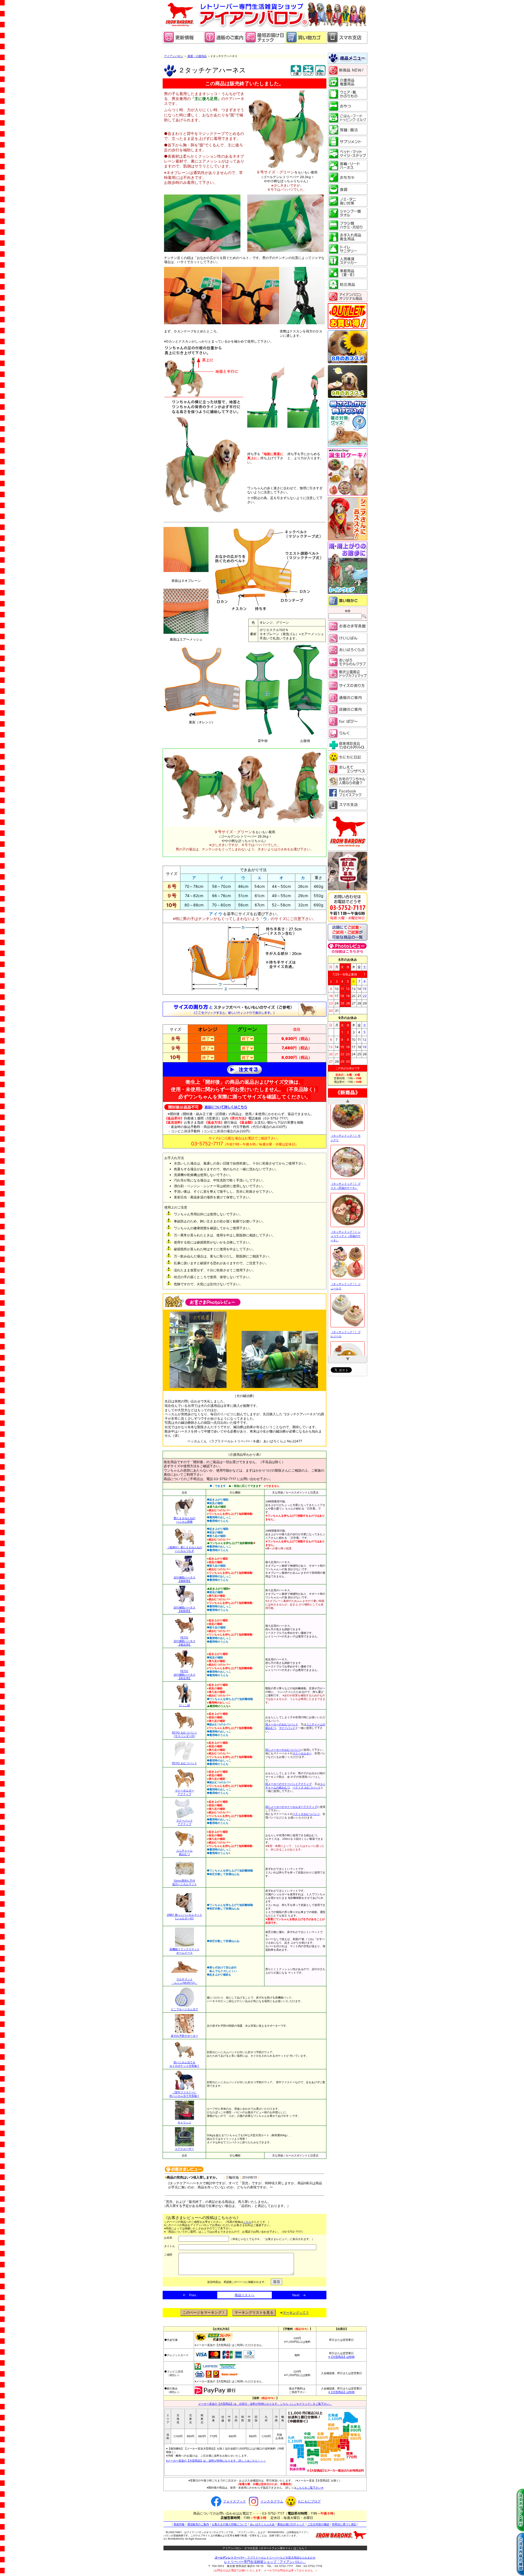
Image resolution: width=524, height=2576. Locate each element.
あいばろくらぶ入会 (262, 2524)
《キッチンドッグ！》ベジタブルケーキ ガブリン (346, 1148)
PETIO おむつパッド (184, 1763)
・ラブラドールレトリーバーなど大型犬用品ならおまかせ (265, 2557)
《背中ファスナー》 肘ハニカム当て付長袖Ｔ (184, 2094)
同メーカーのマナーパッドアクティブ (288, 1784)
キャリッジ (184, 2122)
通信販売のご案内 (198, 2524)
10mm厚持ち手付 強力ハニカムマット (184, 1882)
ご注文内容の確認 (318, 2524)
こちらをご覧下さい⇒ (310, 2487)
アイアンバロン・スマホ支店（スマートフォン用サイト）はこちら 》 (265, 2548)
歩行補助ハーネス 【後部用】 (184, 1579)
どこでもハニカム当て (184, 2009)
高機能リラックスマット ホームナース (184, 1951)
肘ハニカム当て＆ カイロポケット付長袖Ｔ (184, 2064)
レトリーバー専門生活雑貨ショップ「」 (265, 2562)
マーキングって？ (296, 2313)
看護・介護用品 (197, 56)
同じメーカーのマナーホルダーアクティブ (291, 1807)
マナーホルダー (302, 1753)
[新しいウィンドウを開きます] (265, 42)
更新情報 (179, 2524)
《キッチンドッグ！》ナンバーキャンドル (346, 1296)
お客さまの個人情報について (230, 2524)
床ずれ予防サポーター (184, 2036)
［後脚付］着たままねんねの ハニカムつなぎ (184, 1549)
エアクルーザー (184, 2149)
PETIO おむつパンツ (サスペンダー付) (184, 1734)
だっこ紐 (184, 1705)
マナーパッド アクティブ (184, 1822)
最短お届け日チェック (291, 2524)
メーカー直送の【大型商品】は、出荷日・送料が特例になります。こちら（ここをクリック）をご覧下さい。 (265, 2404)
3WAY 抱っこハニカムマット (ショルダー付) (184, 1916)
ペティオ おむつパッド (307, 1787)
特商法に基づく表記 (344, 2524)
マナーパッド (287, 1728)
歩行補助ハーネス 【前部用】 (184, 1609)
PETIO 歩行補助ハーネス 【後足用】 (184, 1641)
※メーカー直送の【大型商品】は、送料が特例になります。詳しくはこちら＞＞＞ (216, 2460)
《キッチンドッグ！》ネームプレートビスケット (346, 1248)
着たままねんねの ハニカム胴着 (184, 1520)
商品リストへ (245, 2295)
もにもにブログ (309, 2501)
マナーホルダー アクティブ (184, 1792)
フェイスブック (234, 2501)
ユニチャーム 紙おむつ (184, 1852)
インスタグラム (272, 2501)
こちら (247, 2222)
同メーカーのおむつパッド (282, 1724)
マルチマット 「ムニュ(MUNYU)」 (184, 1981)
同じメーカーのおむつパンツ (283, 1750)
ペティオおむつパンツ (306, 1814)
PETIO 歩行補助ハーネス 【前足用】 (184, 1675)
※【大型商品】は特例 (341, 2357)
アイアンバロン (174, 56)
